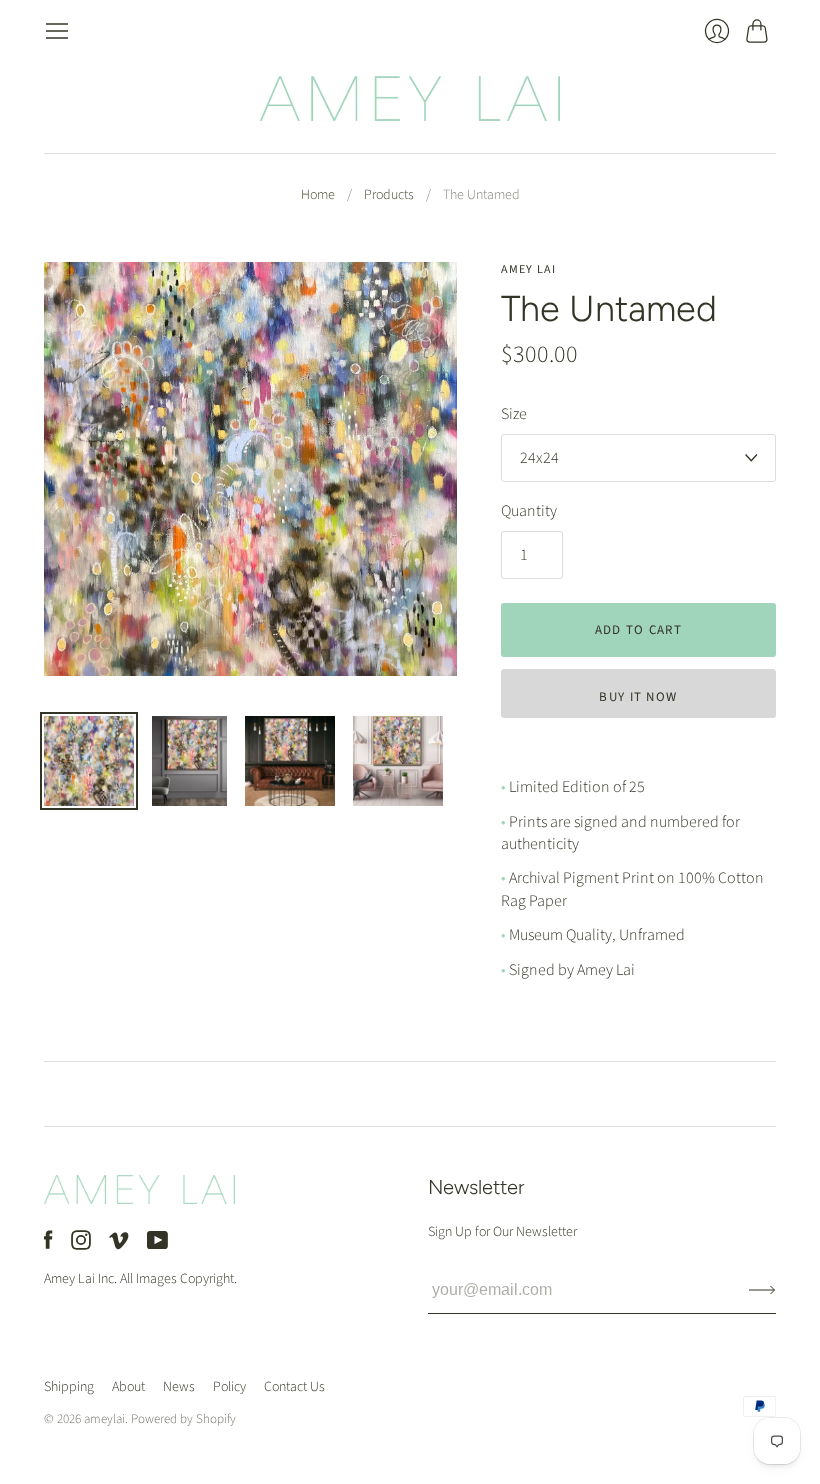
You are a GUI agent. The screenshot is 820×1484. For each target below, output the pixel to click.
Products (389, 195)
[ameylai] (410, 98)
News (179, 1387)
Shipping (69, 1387)
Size (514, 414)
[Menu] (57, 31)
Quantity (529, 511)
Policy (229, 1387)
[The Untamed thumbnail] (89, 761)
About (128, 1387)
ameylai (104, 1419)
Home (318, 195)
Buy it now (638, 697)
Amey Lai (529, 269)
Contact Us (294, 1387)
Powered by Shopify (183, 1419)
